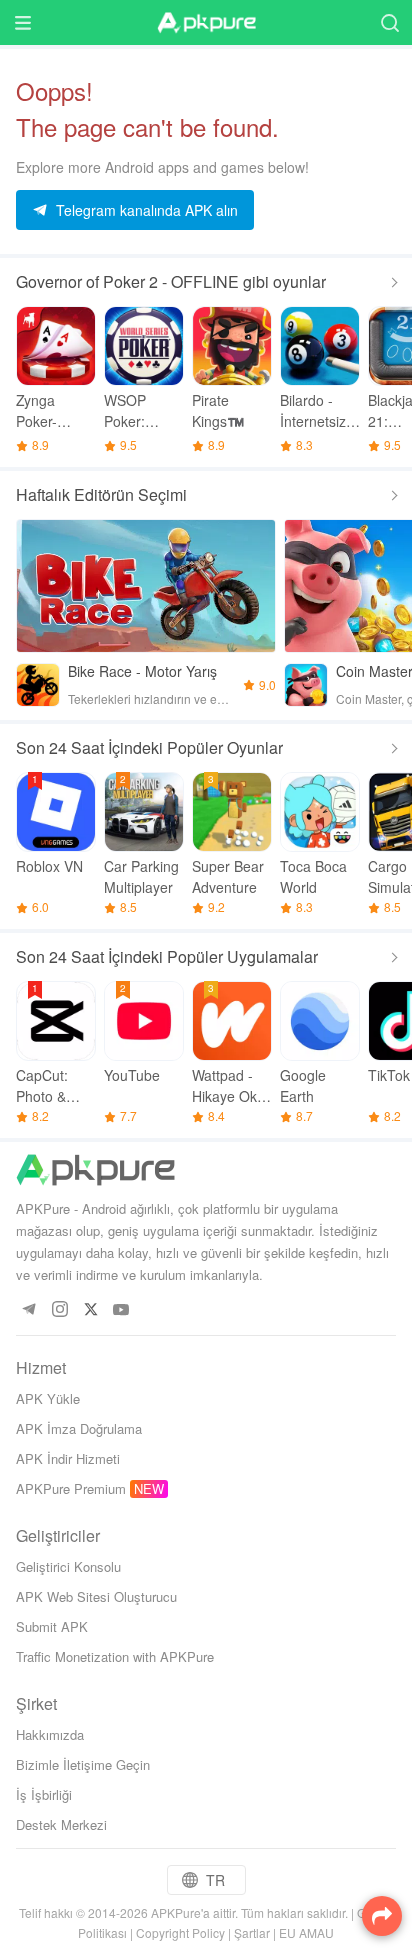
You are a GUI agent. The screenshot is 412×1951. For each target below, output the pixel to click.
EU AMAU (306, 1932)
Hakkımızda (50, 1734)
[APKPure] (206, 23)
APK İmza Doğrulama (79, 1428)
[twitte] (90, 1310)
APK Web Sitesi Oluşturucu (96, 1596)
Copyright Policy (180, 1932)
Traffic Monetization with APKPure (115, 1656)
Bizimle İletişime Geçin (83, 1764)
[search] (389, 22)
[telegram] (28, 1310)
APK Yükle (48, 1398)
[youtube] (121, 1310)
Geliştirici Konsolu (68, 1566)
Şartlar (252, 1932)
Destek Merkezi (61, 1824)
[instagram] (59, 1310)
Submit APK (52, 1626)
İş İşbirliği (44, 1794)
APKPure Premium (71, 1488)
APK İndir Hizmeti (68, 1458)
